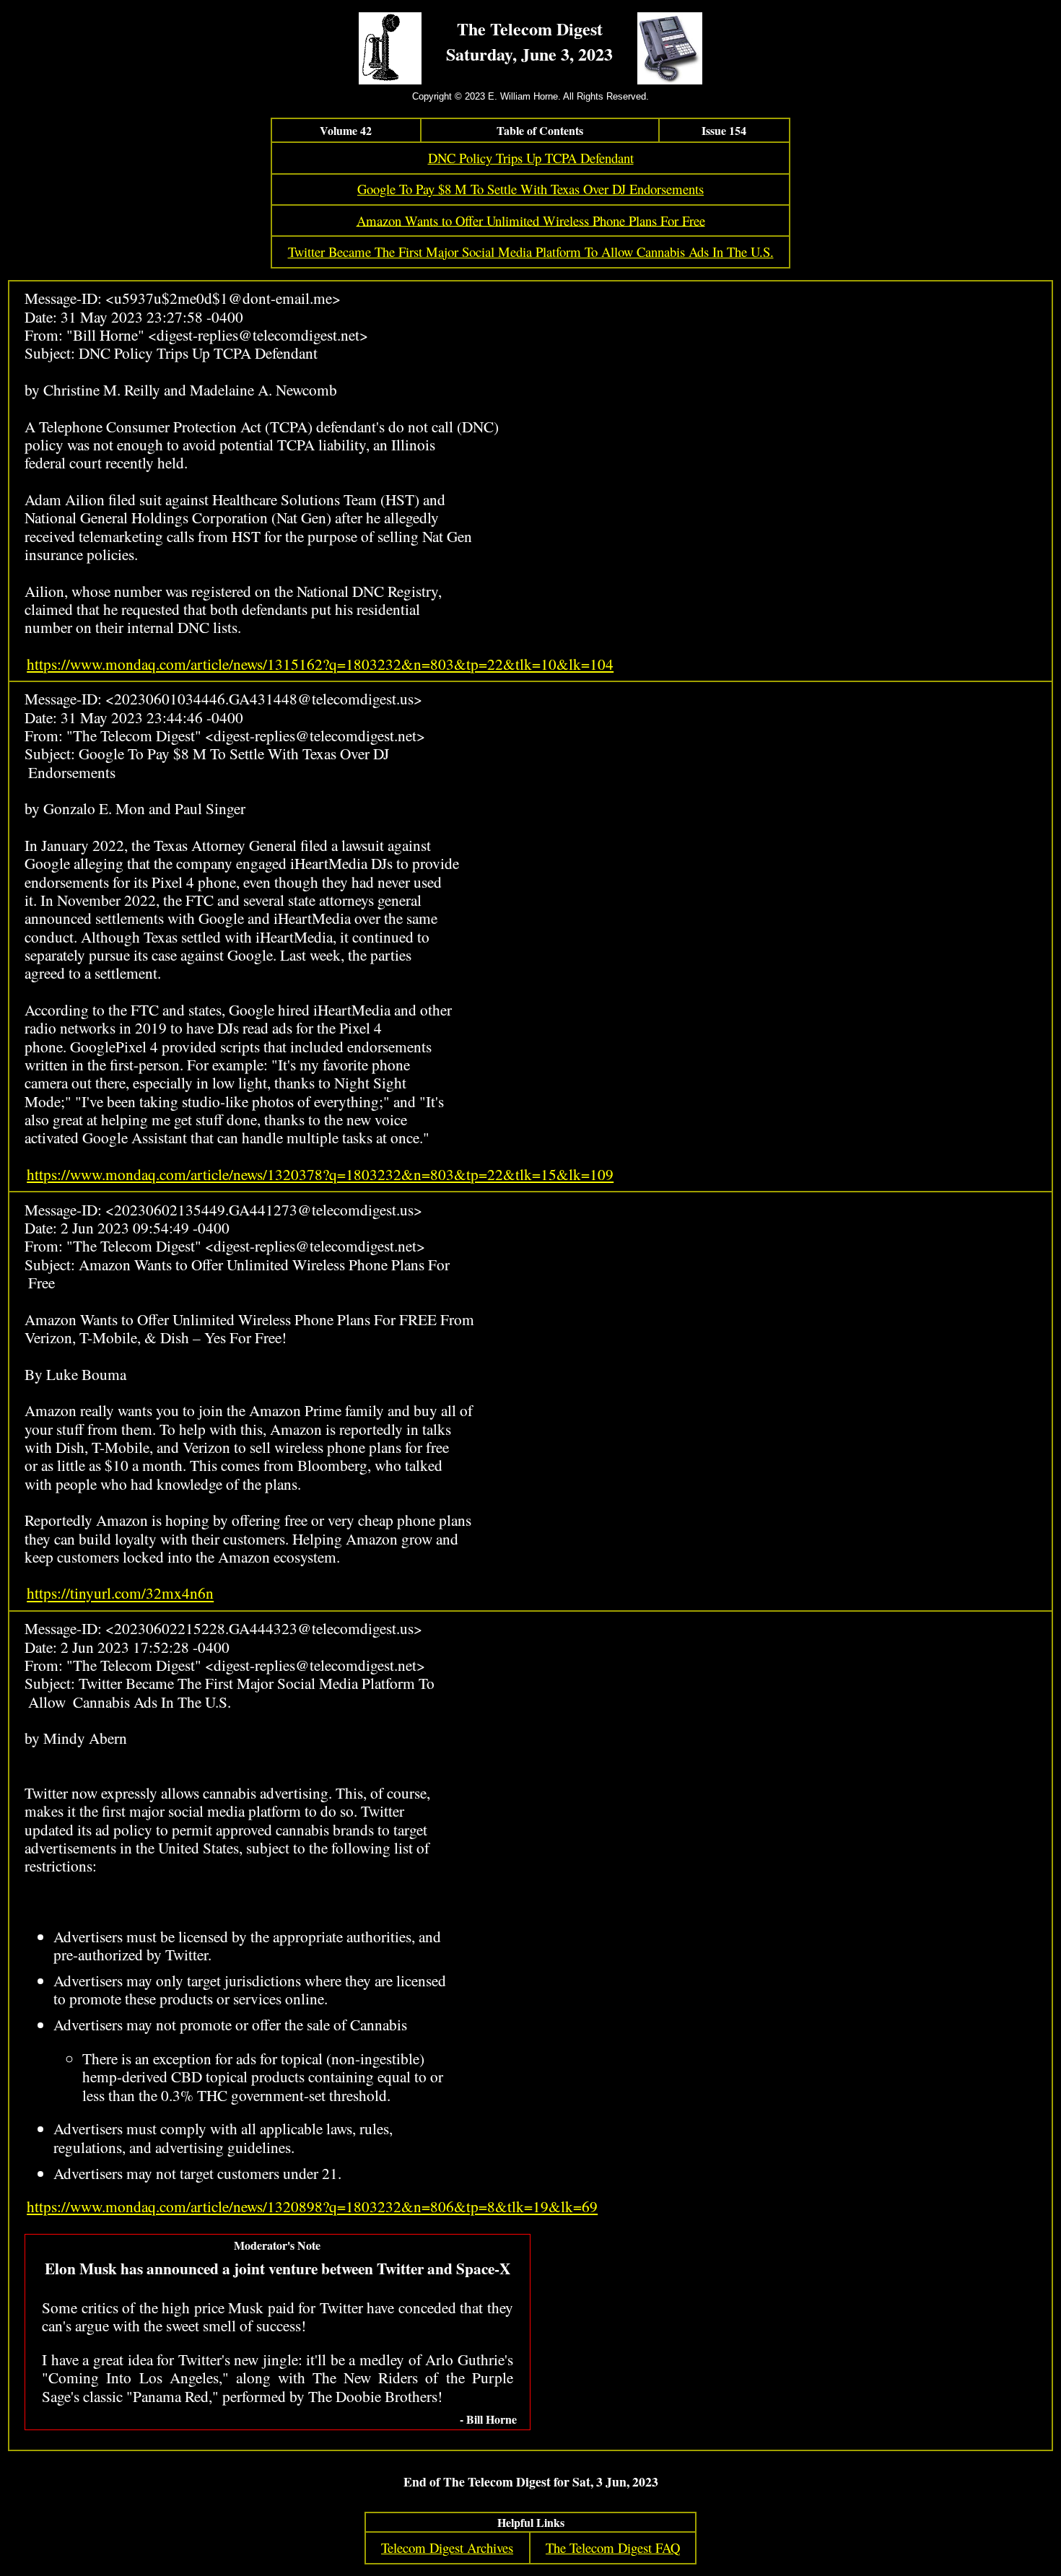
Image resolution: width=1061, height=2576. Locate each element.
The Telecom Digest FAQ (613, 2547)
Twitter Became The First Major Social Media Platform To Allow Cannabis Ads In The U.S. (531, 252)
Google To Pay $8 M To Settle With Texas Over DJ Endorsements (530, 189)
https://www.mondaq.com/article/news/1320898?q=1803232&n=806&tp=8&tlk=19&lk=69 (312, 2206)
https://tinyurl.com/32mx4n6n (120, 1593)
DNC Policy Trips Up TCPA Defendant (531, 158)
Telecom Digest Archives (447, 2547)
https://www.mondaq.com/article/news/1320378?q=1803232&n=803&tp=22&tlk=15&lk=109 (320, 1174)
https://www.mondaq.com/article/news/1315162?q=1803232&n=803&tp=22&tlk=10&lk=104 (320, 664)
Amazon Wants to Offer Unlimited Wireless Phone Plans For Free (531, 220)
